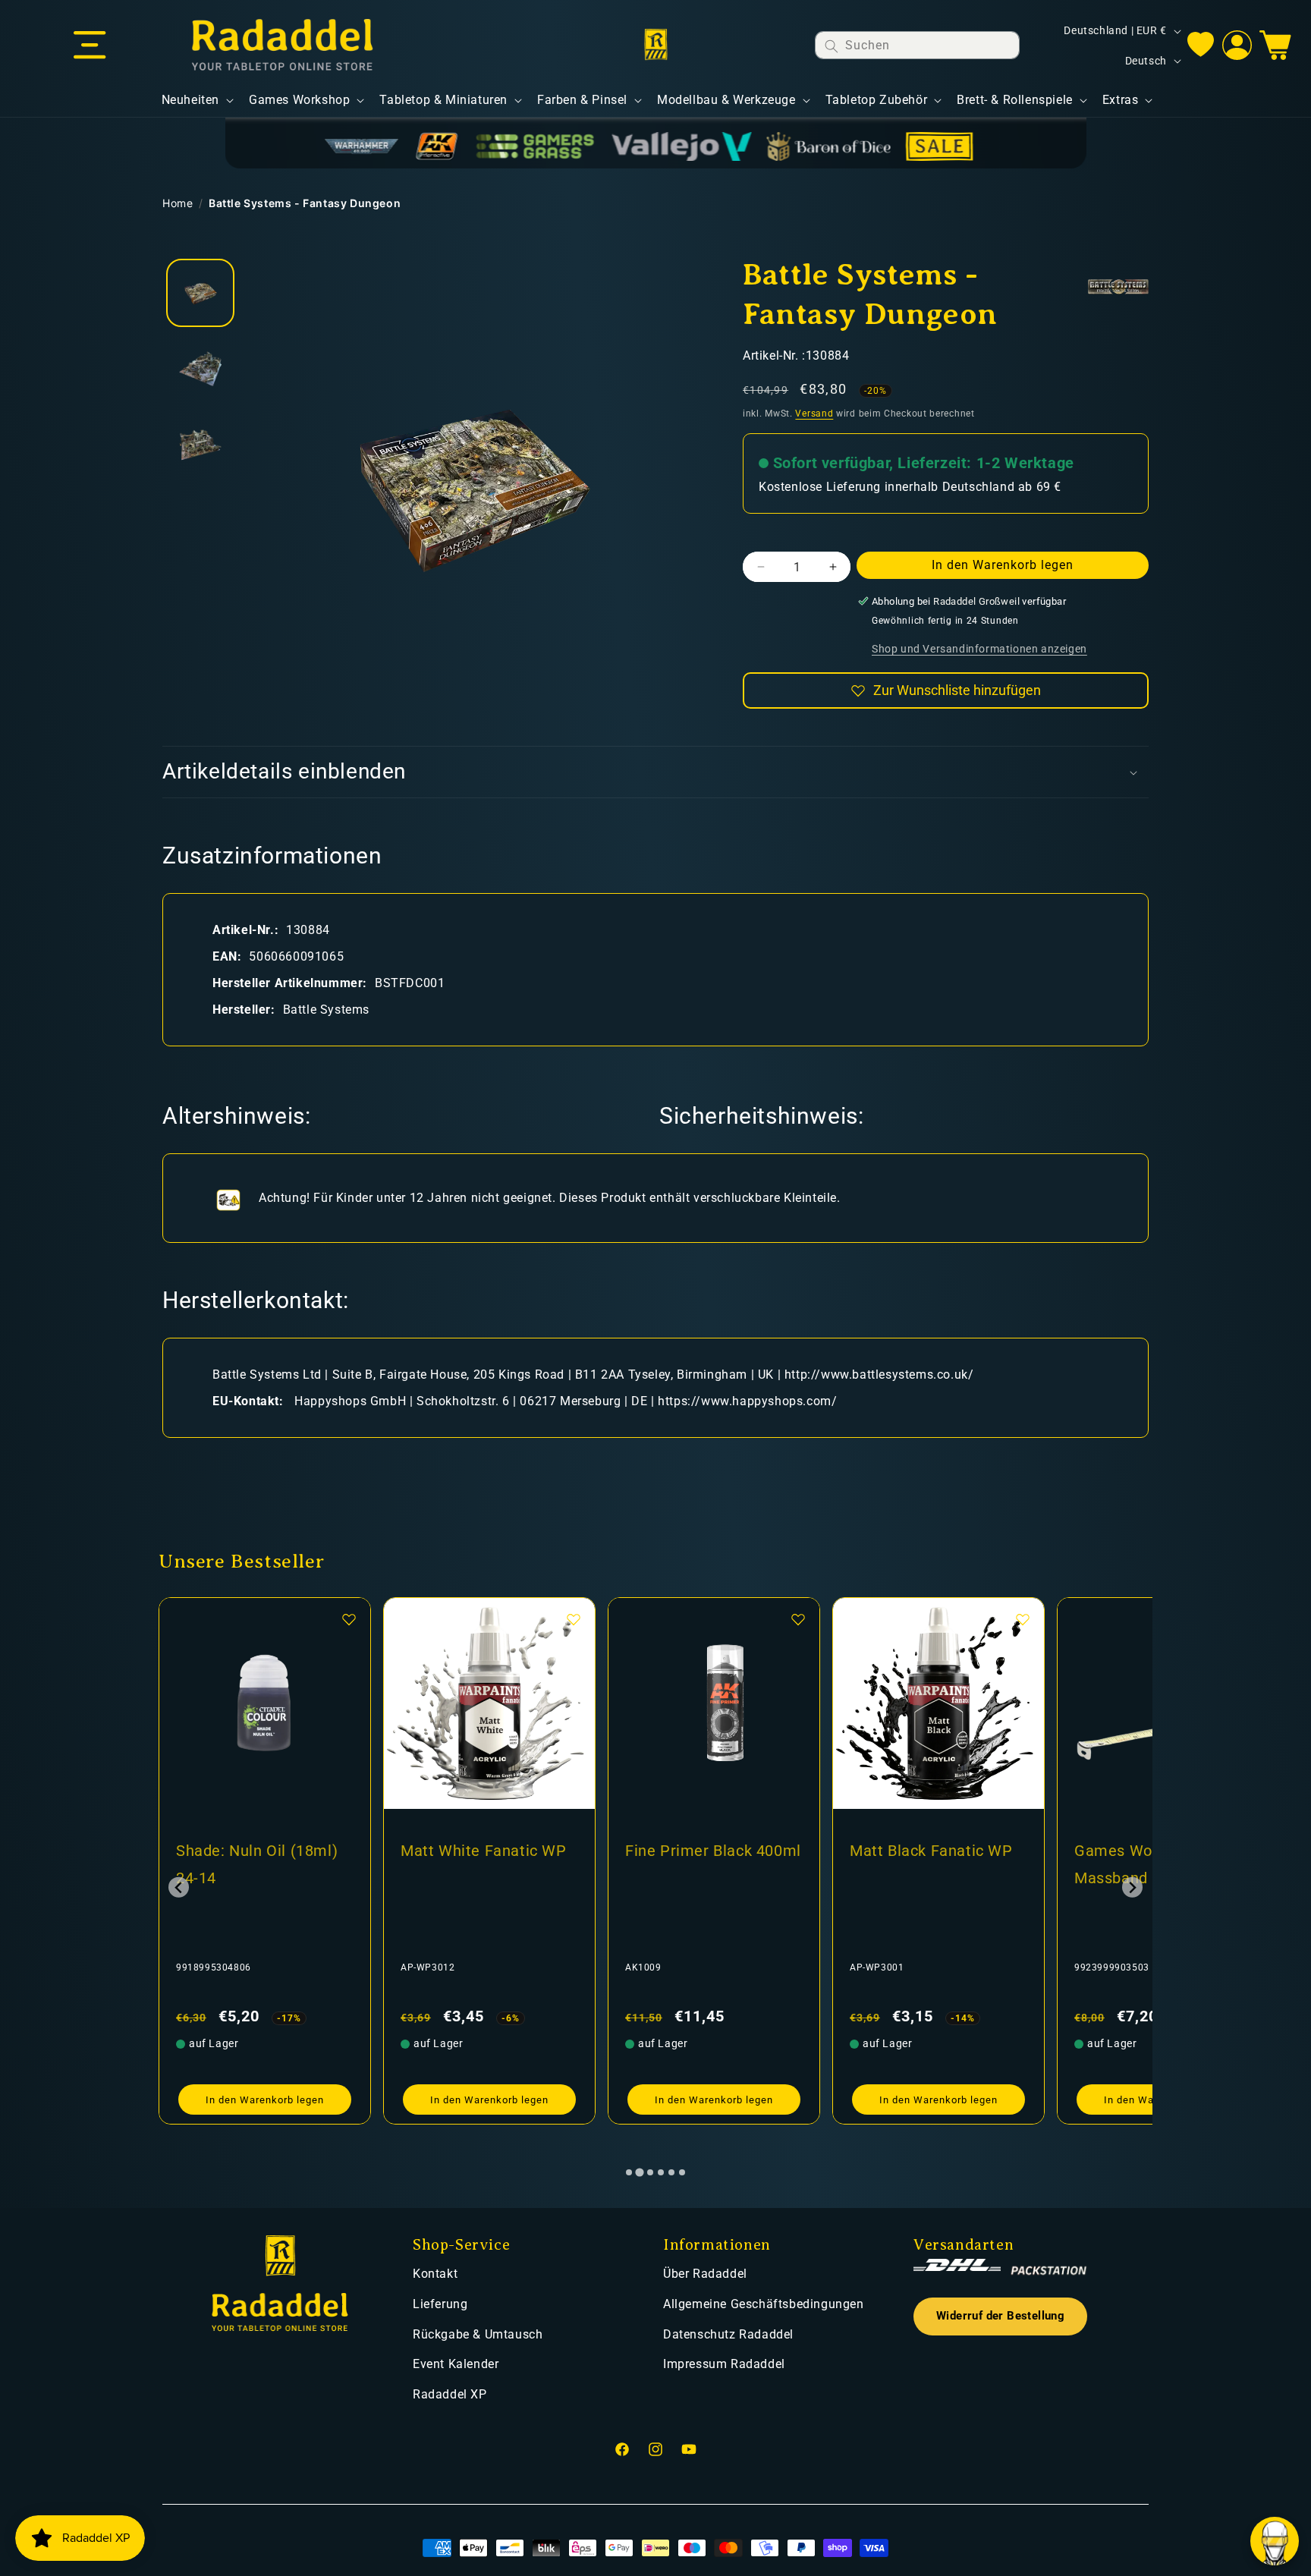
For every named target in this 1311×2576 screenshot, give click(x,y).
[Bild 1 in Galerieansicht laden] (200, 293)
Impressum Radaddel (724, 2364)
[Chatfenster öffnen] (1275, 2541)
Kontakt (435, 2274)
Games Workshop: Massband (915, 1864)
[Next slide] (1132, 1887)
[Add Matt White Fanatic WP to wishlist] (349, 1619)
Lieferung (440, 2304)
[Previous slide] (179, 1887)
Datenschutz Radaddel (728, 2334)
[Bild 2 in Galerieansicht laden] (200, 369)
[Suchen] (832, 46)
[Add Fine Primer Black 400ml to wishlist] (574, 1619)
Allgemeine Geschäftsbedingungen (764, 2304)
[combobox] (917, 45)
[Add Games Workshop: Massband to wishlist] (1023, 1619)
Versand (814, 414)
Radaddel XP (450, 2394)
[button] (90, 46)
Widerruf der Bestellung (1000, 2316)
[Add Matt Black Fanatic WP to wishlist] (798, 1619)
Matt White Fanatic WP (259, 1851)
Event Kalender (456, 2364)
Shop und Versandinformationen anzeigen (979, 649)
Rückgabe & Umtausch (478, 2334)
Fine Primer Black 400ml (489, 1851)
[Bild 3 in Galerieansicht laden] (200, 445)
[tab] (629, 2172)
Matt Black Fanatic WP (707, 1851)
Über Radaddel (705, 2274)
